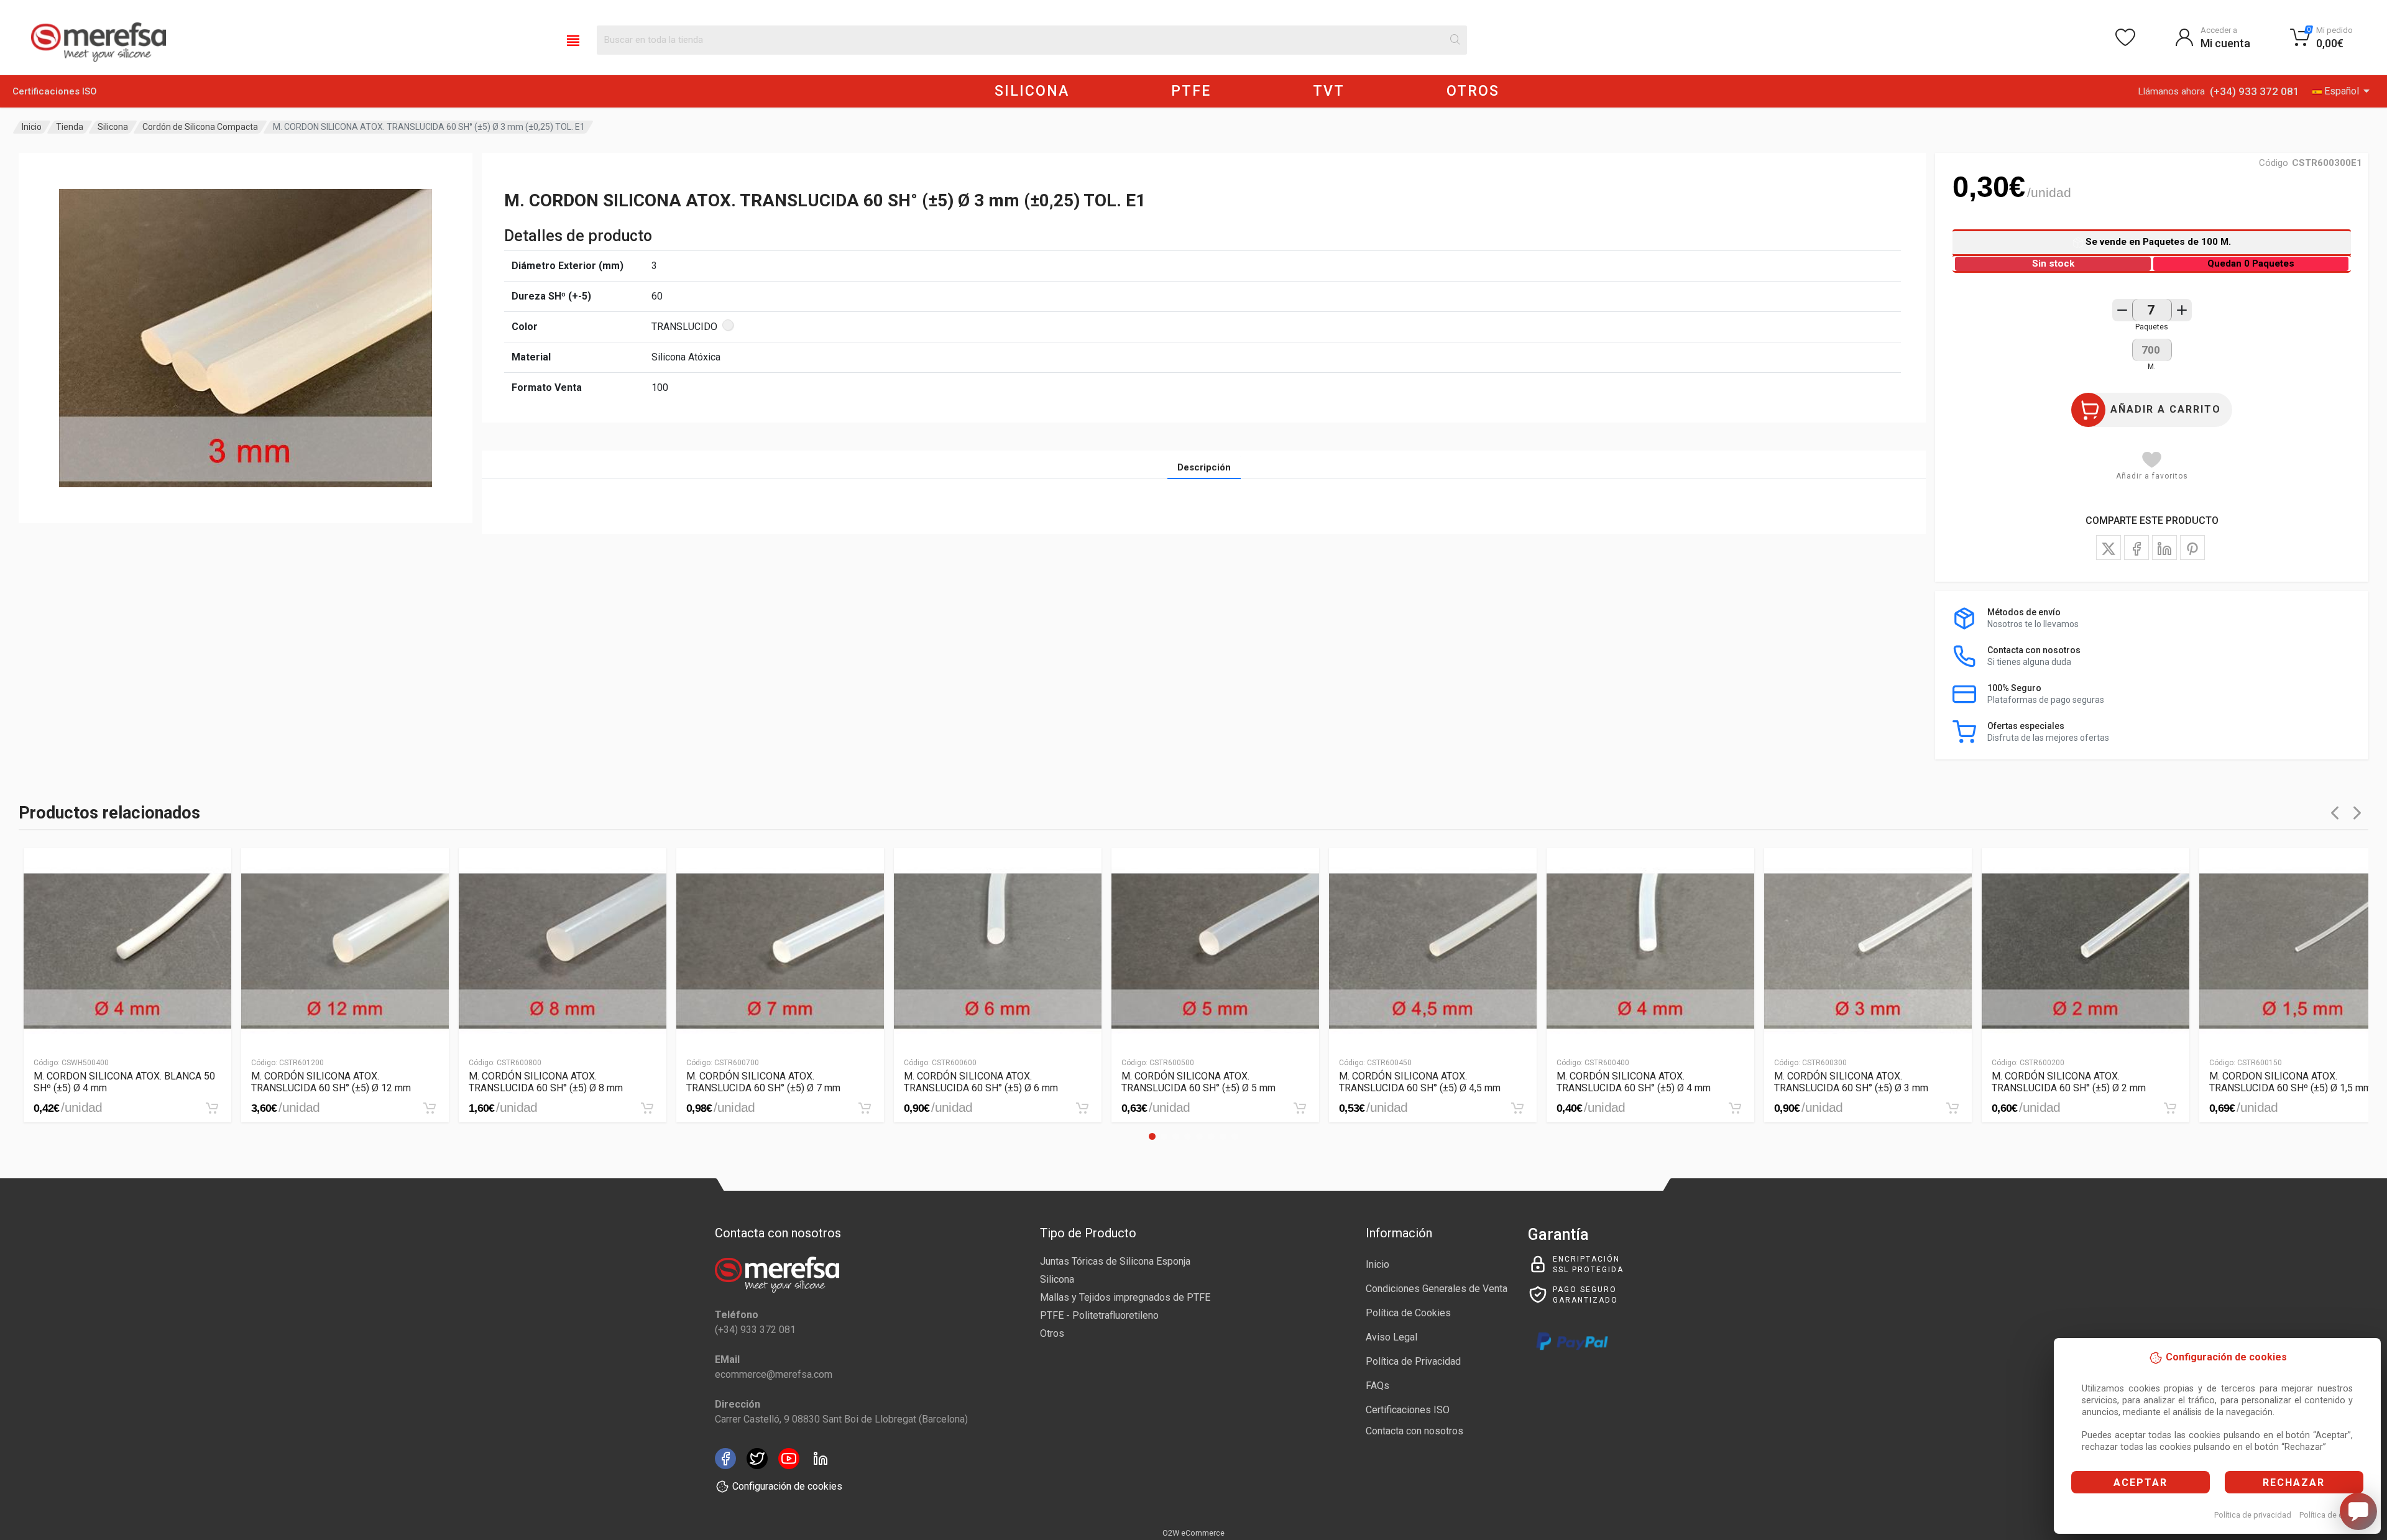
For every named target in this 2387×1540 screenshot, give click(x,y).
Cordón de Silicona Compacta (200, 127)
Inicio (32, 127)
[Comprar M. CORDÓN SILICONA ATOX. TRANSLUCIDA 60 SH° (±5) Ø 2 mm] (2170, 1108)
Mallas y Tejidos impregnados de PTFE (1125, 1297)
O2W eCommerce (1193, 1533)
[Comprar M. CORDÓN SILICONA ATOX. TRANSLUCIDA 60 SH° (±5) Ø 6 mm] (1082, 1108)
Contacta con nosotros (1414, 1431)
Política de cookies (2333, 1515)
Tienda (70, 127)
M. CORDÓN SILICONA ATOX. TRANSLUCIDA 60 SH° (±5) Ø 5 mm (1198, 1082)
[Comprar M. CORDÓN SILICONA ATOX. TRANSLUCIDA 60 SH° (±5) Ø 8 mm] (647, 1108)
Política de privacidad (2253, 1515)
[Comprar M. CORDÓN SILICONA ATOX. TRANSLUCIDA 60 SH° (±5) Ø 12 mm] (430, 1108)
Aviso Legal (1391, 1337)
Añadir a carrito (2166, 409)
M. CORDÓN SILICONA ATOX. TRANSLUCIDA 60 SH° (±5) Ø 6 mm (981, 1082)
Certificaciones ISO (55, 91)
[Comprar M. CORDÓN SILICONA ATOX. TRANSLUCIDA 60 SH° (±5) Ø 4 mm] (1735, 1108)
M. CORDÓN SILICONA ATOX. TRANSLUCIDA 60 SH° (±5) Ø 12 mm (331, 1082)
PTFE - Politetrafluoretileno (1099, 1315)
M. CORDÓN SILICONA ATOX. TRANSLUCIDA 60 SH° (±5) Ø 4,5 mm (1420, 1082)
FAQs (1377, 1386)
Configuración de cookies (787, 1486)
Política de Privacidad (1413, 1361)
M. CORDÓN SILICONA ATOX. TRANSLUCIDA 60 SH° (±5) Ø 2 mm (2069, 1082)
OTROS (1473, 91)
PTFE (1191, 91)
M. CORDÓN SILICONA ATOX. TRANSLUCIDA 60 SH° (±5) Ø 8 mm (546, 1082)
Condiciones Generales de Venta (1437, 1289)
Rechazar (2294, 1483)
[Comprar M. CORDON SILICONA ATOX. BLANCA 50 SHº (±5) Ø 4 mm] (212, 1108)
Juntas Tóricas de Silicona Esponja (1115, 1261)
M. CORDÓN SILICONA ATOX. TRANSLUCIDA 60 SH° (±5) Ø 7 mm (763, 1082)
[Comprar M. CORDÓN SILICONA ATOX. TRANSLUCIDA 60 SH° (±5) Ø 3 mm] (1952, 1108)
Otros (1052, 1333)
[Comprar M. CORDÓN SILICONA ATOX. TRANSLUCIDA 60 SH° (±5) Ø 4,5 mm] (1517, 1108)
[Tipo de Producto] (573, 40)
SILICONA (1032, 91)
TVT (1329, 91)
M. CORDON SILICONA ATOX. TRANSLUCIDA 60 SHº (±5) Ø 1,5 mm (2290, 1082)
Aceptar (2141, 1483)
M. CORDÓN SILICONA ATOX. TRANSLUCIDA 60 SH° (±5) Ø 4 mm (1634, 1082)
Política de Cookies (1408, 1313)
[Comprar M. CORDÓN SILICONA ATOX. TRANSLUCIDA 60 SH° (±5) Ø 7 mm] (865, 1108)
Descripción (1204, 467)
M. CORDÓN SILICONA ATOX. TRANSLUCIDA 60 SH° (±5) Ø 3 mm (1851, 1082)
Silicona (113, 127)
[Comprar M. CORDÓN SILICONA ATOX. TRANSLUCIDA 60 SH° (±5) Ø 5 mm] (1300, 1108)
